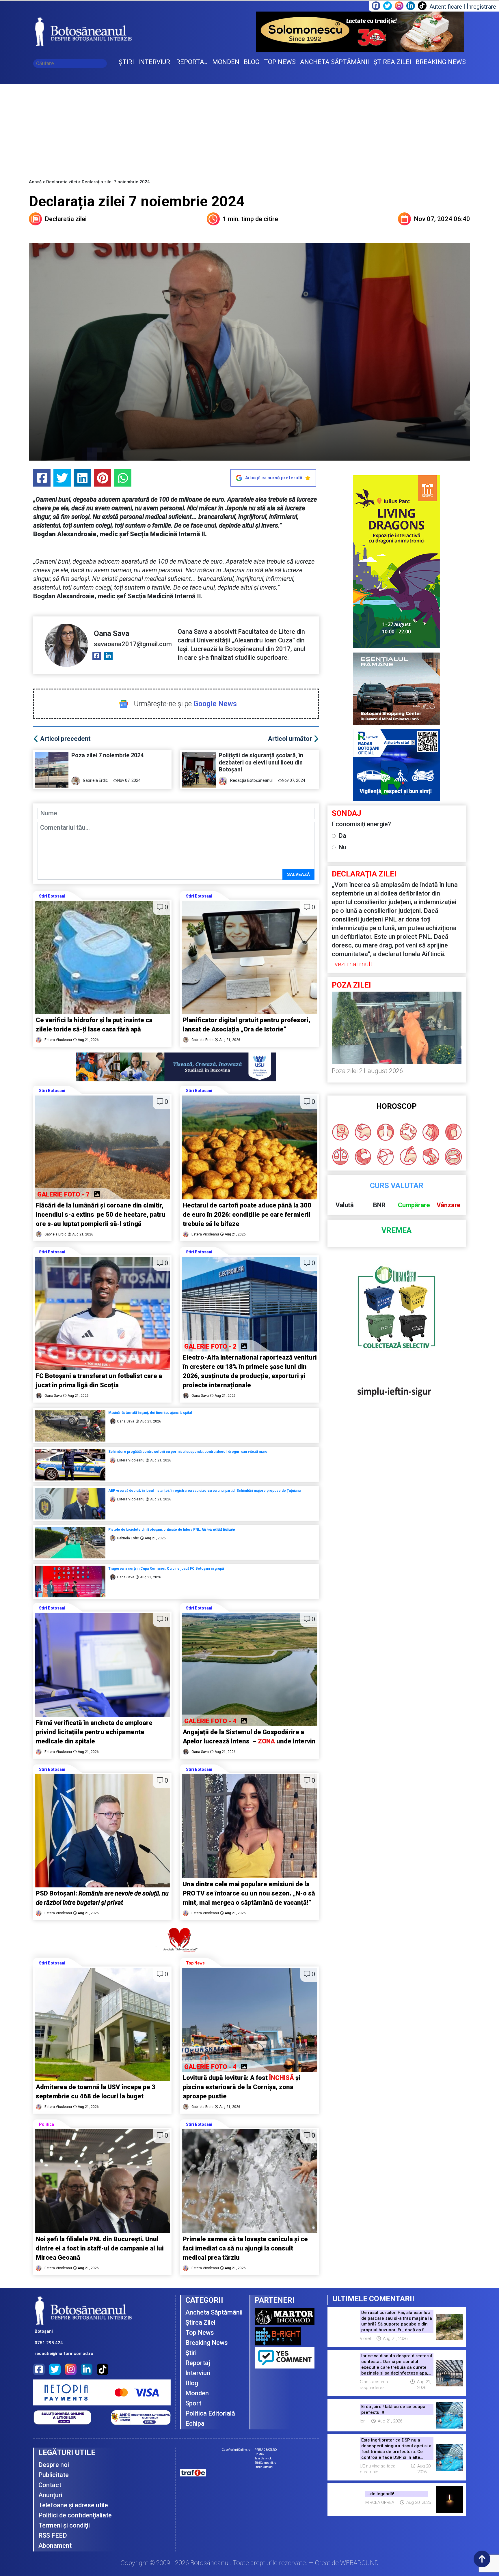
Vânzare (449, 1205)
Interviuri (198, 2373)
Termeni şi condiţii (64, 2525)
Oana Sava (112, 633)
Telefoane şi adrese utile (73, 2505)
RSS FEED (53, 2535)
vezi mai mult (354, 964)
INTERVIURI (155, 62)
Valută (345, 1205)
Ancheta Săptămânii (214, 2312)
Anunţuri (50, 2495)
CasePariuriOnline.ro (236, 2450)
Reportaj (198, 2363)
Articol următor (290, 739)
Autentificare (446, 7)
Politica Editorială (210, 2413)
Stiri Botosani (52, 896)
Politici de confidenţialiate (75, 2515)
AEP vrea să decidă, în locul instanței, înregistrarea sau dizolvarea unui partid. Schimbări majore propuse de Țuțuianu (204, 1491)
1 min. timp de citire (250, 219)
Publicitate (54, 2475)
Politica (46, 2124)
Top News (195, 1963)
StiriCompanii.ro (266, 2463)
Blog (192, 2383)
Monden (197, 2393)
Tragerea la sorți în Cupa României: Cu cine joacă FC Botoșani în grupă (167, 1569)
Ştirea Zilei (200, 2322)
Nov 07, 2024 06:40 (442, 219)
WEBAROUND (359, 2563)
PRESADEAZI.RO (266, 2450)
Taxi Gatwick (263, 2458)
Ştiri (191, 2353)
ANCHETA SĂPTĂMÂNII (335, 62)
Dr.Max (259, 2454)
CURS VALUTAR (397, 1186)
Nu (342, 847)
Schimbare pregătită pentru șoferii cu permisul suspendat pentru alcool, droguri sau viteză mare (188, 1452)
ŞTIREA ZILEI (392, 62)
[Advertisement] (249, 127)
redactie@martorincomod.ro (64, 2353)
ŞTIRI (126, 62)
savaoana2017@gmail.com (133, 644)
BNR (379, 1205)
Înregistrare (481, 7)
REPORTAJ (192, 62)
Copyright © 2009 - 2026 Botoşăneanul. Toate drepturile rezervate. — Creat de (250, 2563)
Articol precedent (65, 739)
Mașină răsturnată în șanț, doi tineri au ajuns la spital (150, 1413)
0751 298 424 (49, 2343)
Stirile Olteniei (264, 2467)
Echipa (195, 2423)
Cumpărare (414, 1205)
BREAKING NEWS (441, 62)
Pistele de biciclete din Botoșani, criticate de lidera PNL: (172, 1530)
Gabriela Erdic (95, 780)
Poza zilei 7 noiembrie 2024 (108, 755)
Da (342, 836)
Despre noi (54, 2465)
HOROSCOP (396, 1106)
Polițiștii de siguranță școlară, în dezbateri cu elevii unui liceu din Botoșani (261, 762)
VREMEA (396, 1230)
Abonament (55, 2546)
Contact (50, 2485)
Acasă (35, 182)
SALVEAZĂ (298, 874)
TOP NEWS (280, 62)
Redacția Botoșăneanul (251, 780)
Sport (193, 2403)
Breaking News (207, 2343)
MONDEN (226, 62)
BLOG (252, 62)
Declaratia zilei (62, 182)
